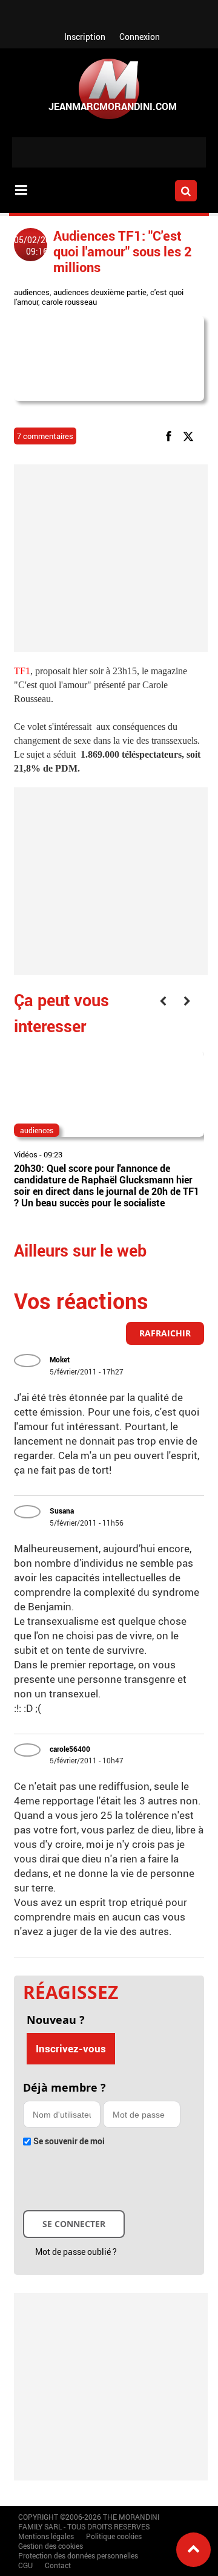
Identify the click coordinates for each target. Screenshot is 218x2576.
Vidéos (26, 1154)
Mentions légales (46, 2536)
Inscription (85, 37)
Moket (60, 1359)
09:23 (53, 1154)
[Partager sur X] (190, 435)
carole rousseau (69, 302)
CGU (25, 2565)
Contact (58, 2565)
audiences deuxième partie (100, 292)
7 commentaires (45, 436)
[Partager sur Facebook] (171, 435)
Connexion (140, 37)
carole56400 (70, 1749)
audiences (32, 292)
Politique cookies (114, 2536)
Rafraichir (165, 1333)
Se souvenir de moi (69, 2141)
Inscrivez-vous (71, 2048)
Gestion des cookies (51, 2546)
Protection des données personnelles (78, 2555)
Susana (62, 1511)
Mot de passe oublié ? (76, 2252)
